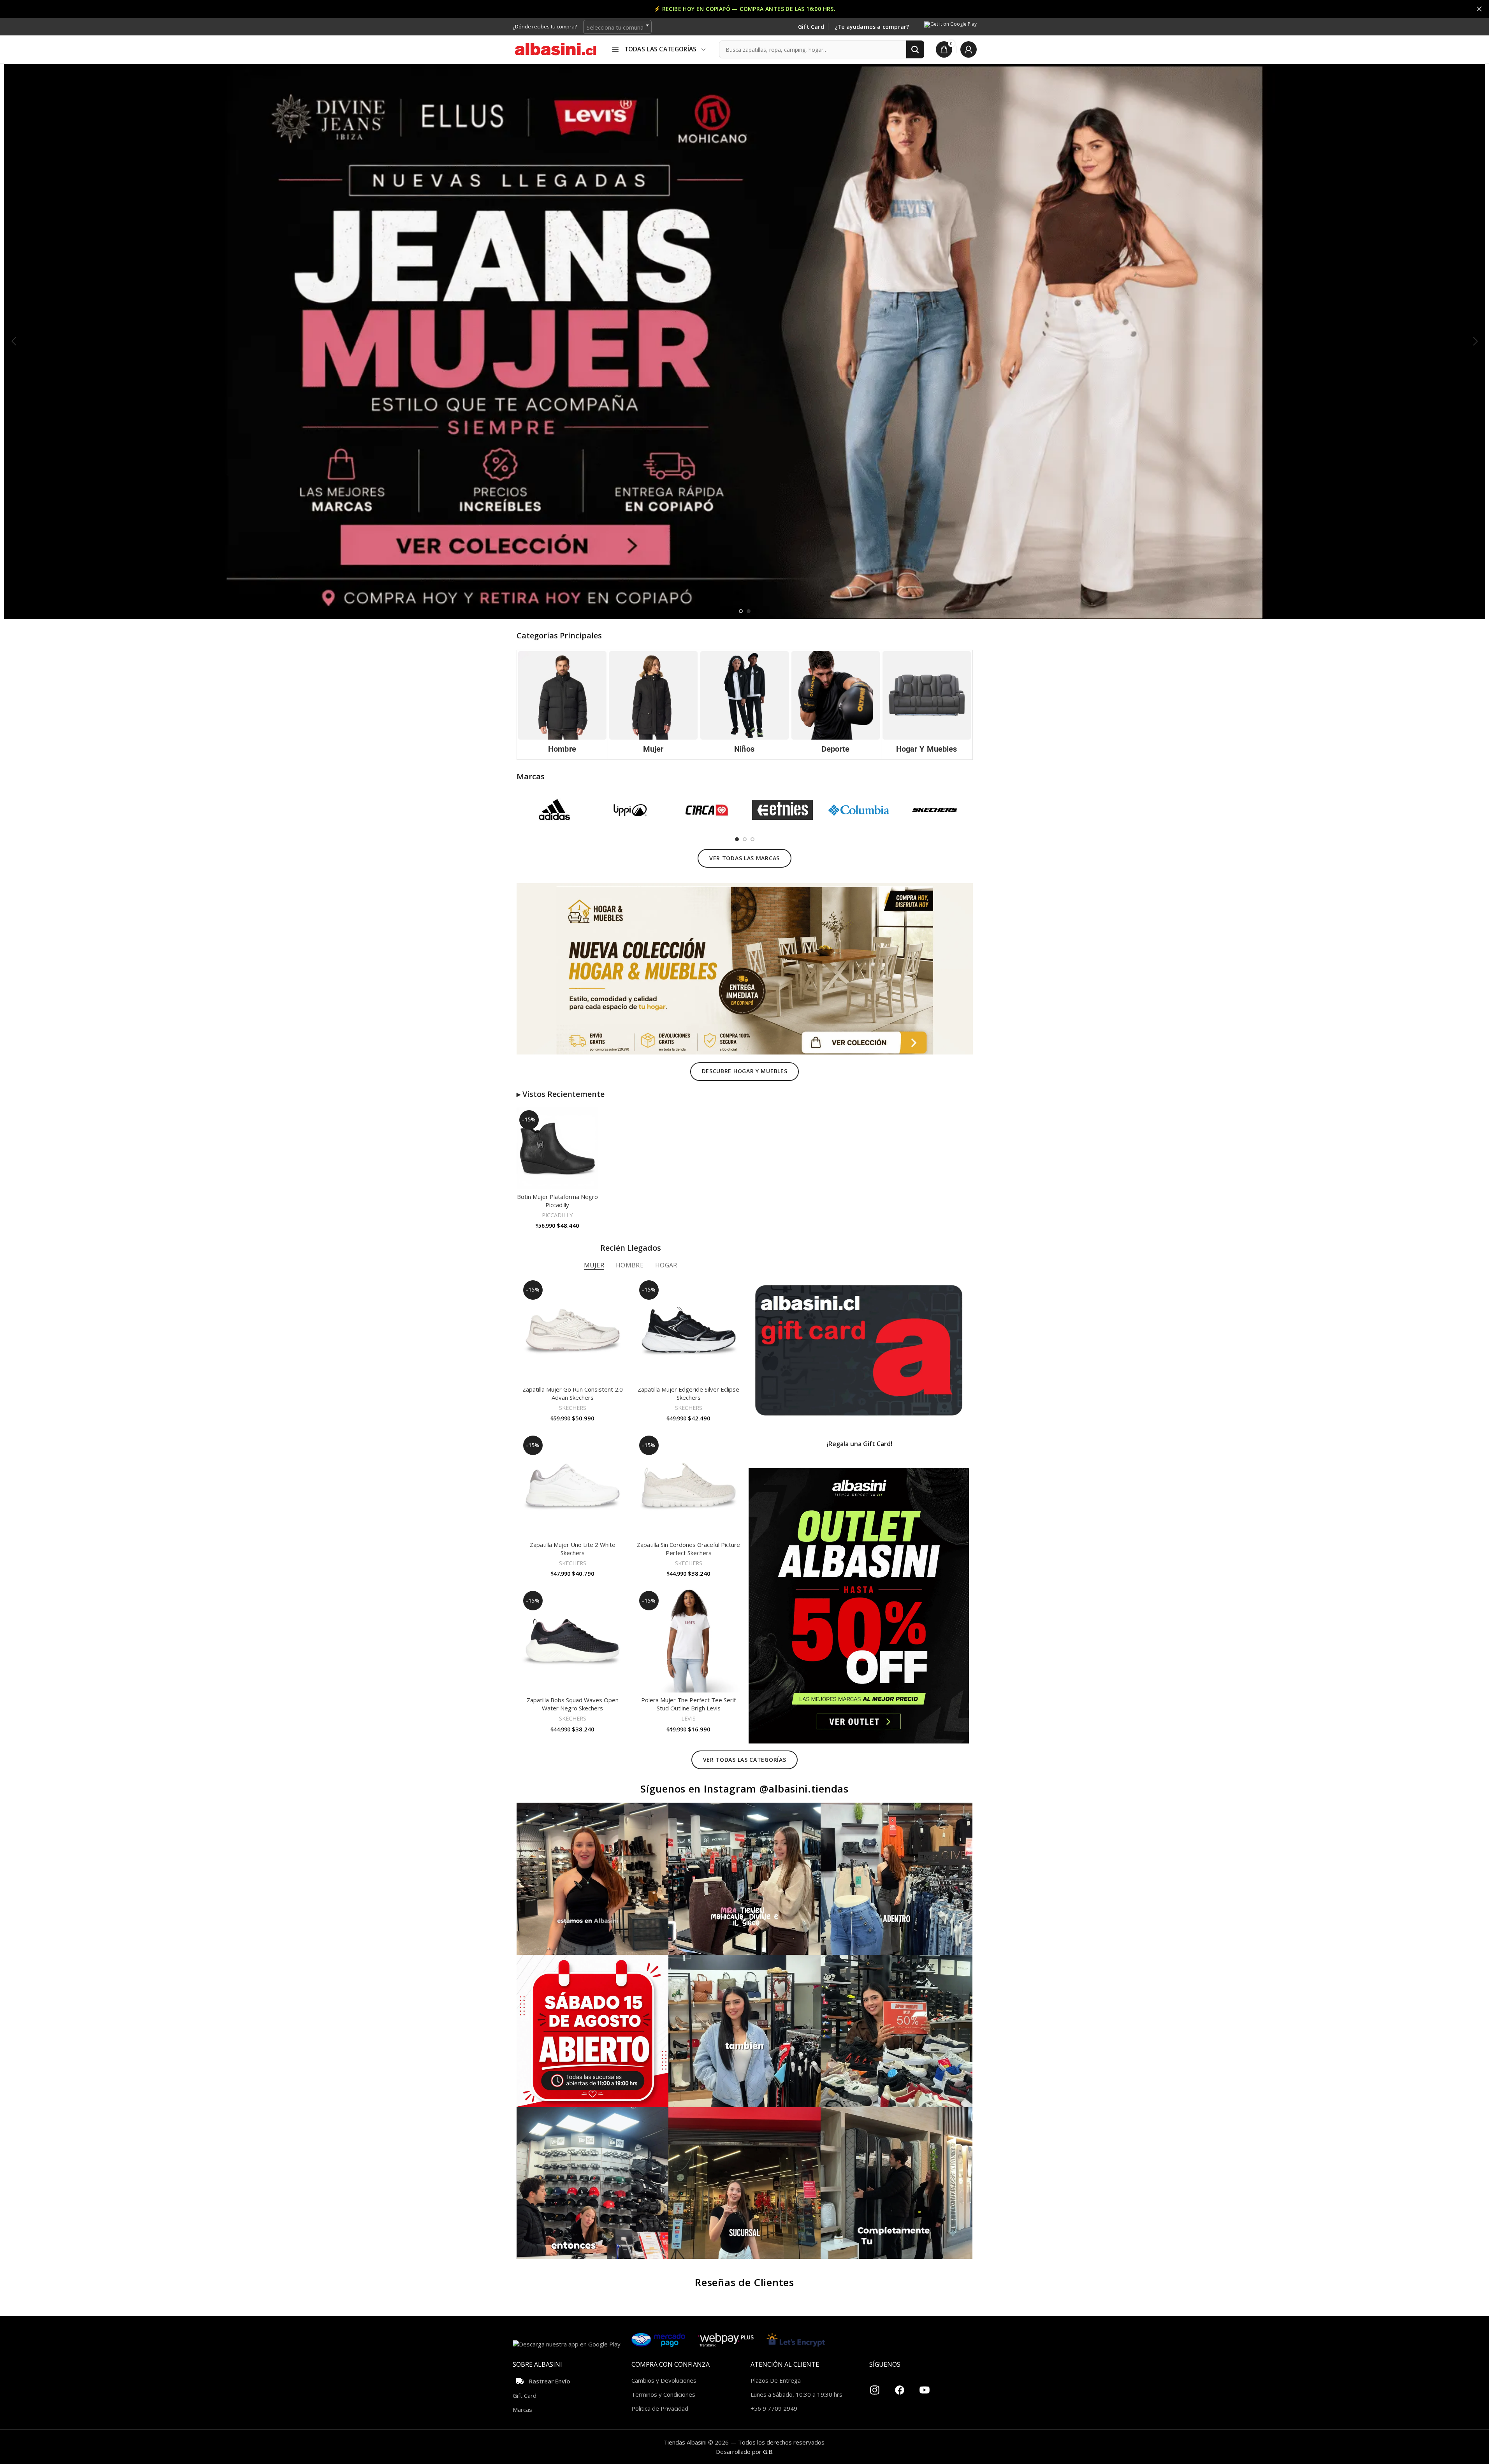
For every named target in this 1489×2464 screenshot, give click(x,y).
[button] (14, 341)
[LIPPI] (630, 810)
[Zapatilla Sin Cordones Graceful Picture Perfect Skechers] (689, 1485)
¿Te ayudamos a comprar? (872, 27)
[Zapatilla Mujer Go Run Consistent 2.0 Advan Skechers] (573, 1330)
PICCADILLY (557, 1215)
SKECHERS (573, 1408)
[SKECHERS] (934, 810)
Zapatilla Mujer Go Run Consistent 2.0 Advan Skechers (573, 1393)
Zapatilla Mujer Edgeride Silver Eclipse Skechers (688, 1393)
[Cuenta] (969, 49)
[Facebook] (900, 2387)
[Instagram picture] (593, 1879)
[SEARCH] (915, 49)
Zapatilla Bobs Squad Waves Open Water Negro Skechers (573, 1704)
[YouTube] (925, 2387)
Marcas (522, 2410)
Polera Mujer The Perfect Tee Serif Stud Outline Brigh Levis (688, 1704)
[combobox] (617, 27)
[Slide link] (744, 341)
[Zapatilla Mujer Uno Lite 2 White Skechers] (573, 1485)
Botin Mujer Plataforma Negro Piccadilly (557, 1201)
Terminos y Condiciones (663, 2394)
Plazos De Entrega (776, 2380)
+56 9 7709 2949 (774, 2408)
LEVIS (688, 1718)
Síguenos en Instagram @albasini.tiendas (744, 1789)
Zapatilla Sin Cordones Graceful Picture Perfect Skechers (688, 1549)
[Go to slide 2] (749, 611)
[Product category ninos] (744, 705)
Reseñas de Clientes (744, 2282)
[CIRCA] (706, 810)
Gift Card (811, 27)
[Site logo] (556, 49)
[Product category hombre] (562, 705)
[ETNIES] (782, 810)
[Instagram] (875, 2387)
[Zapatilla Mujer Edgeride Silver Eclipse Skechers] (689, 1330)
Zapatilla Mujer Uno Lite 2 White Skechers (573, 1549)
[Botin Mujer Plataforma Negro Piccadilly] (557, 1148)
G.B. (768, 2452)
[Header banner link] (744, 9)
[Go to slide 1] (741, 611)
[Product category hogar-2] (927, 705)
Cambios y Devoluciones (664, 2380)
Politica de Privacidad (660, 2408)
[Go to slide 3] (752, 839)
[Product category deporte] (836, 705)
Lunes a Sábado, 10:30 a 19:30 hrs (796, 2394)
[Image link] (745, 968)
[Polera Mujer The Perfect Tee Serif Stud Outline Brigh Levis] (689, 1640)
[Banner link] (859, 1350)
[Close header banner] (1479, 9)
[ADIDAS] (555, 810)
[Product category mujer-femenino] (653, 705)
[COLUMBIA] (859, 810)
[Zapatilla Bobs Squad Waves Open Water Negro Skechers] (573, 1640)
